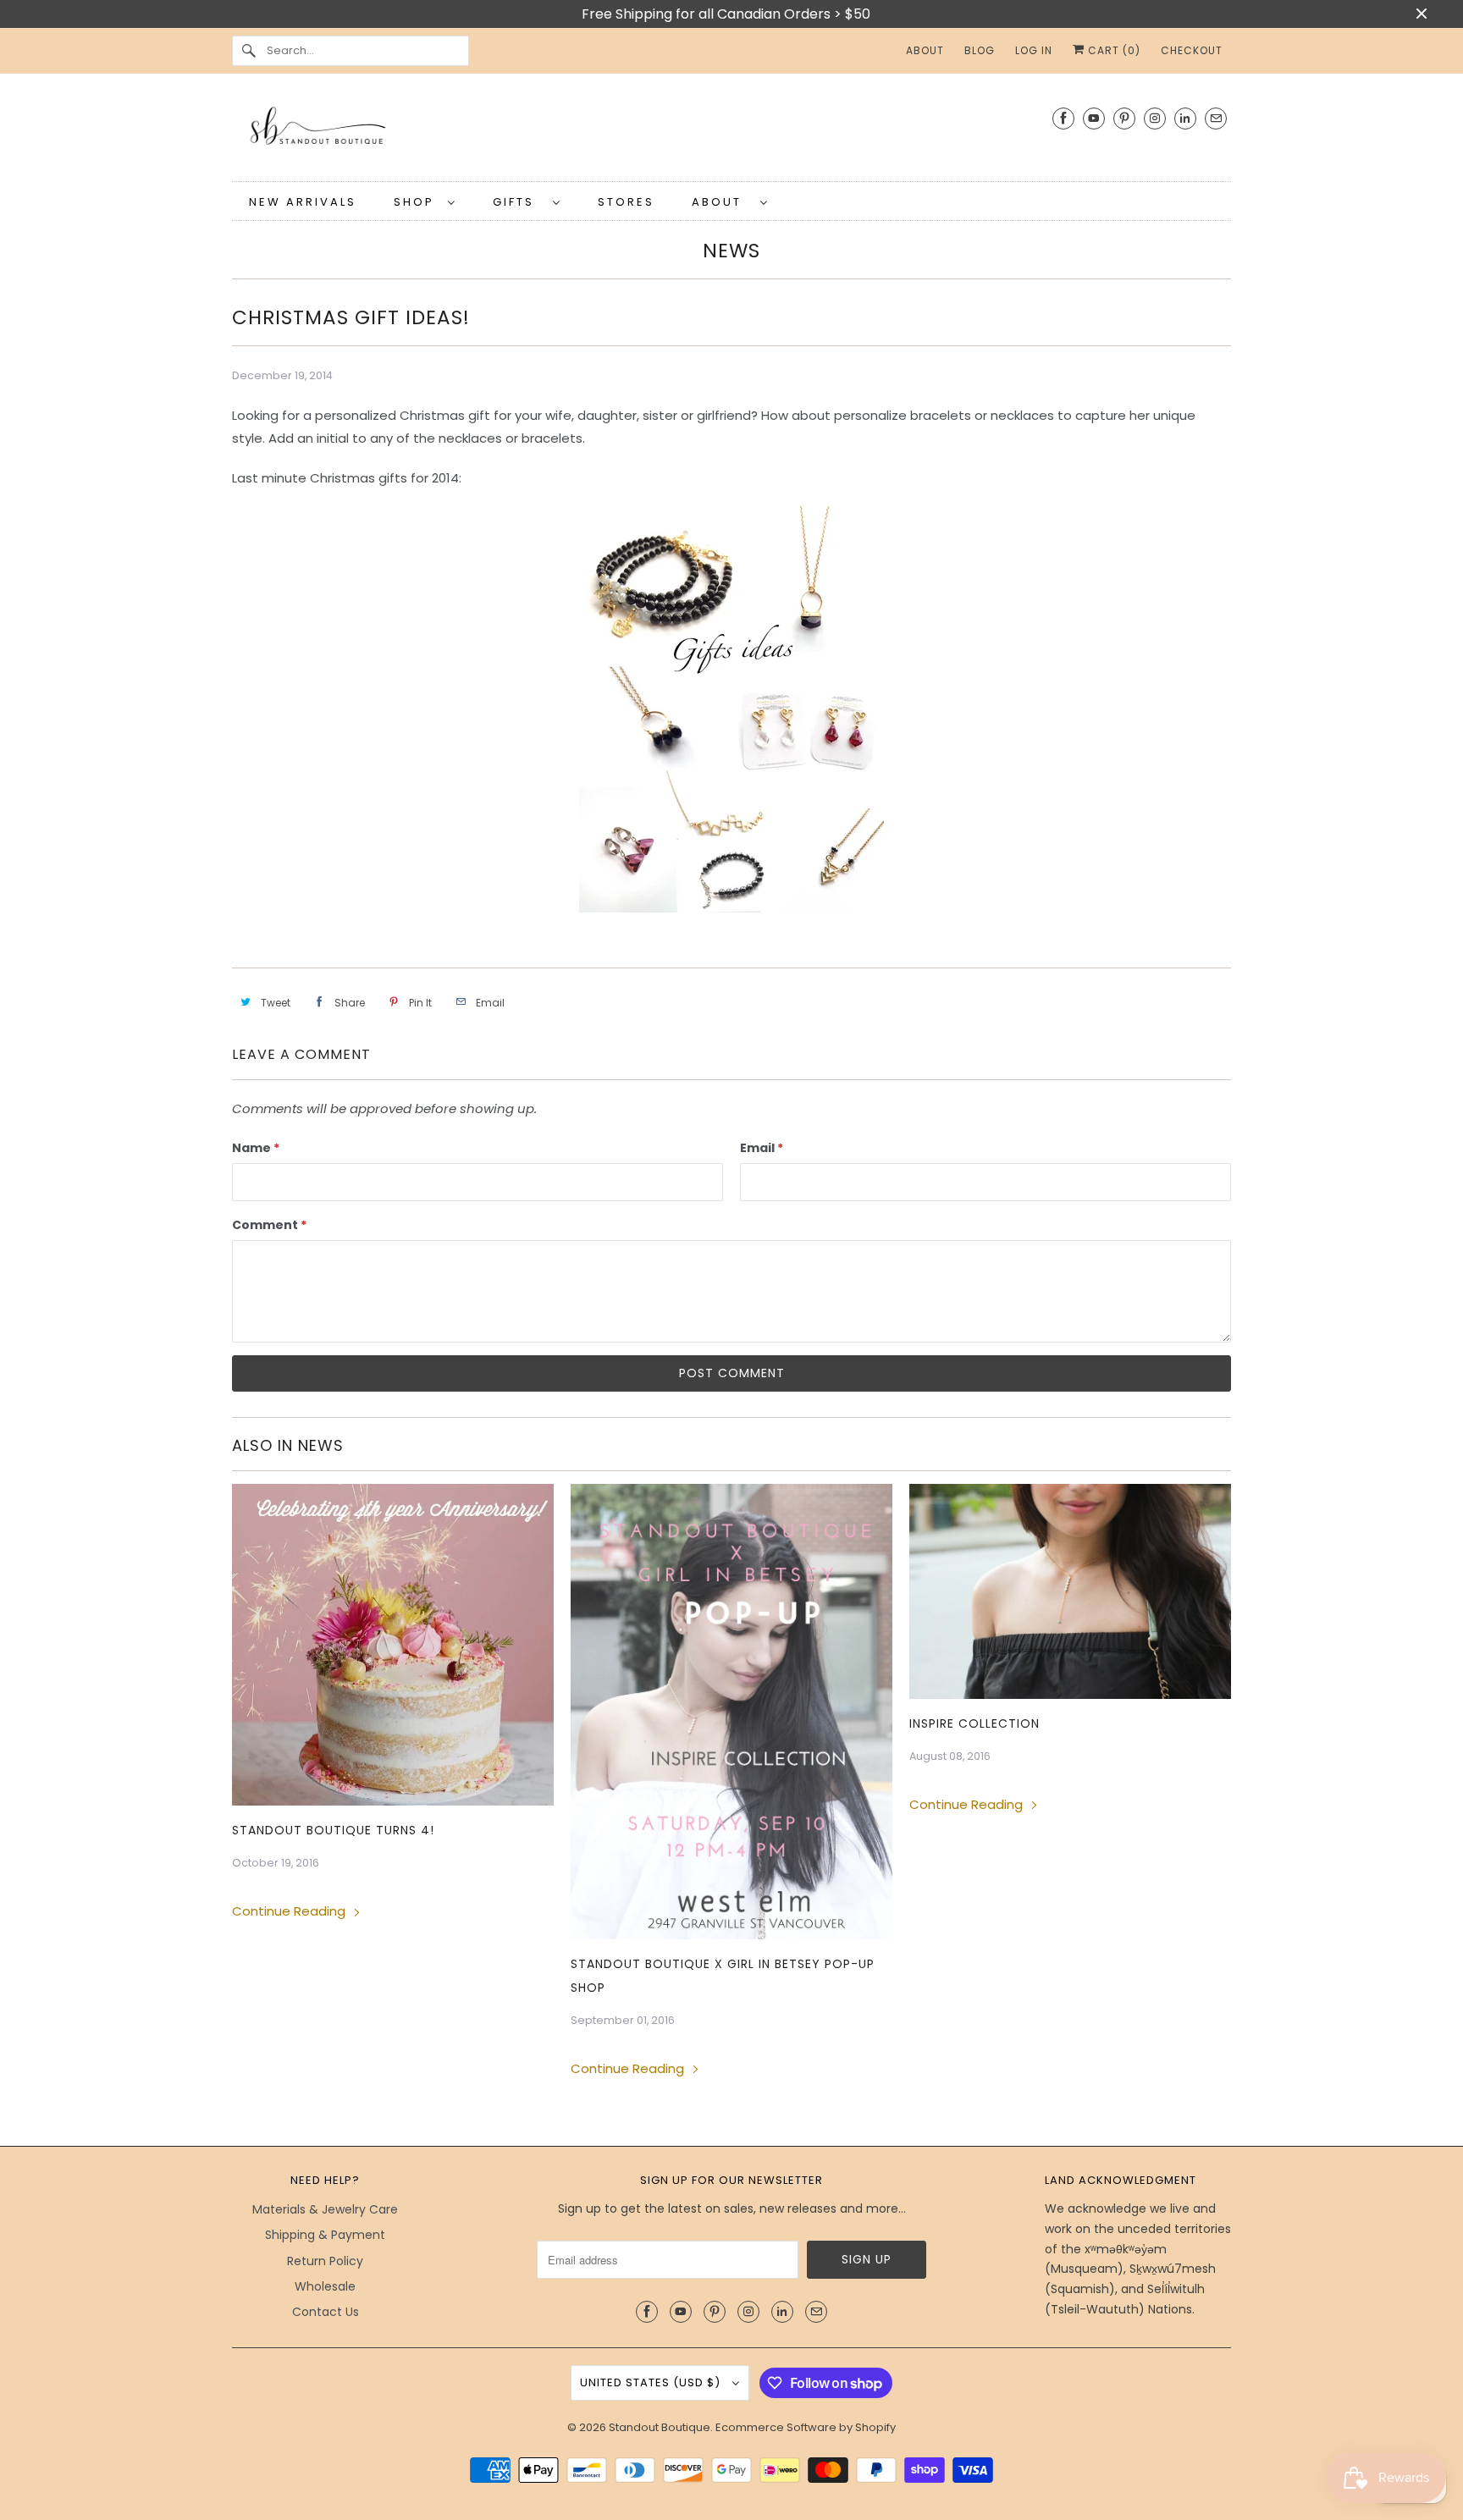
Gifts (519, 202)
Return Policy (325, 2261)
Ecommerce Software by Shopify (806, 2427)
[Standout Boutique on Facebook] (1063, 118)
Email (762, 1148)
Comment (269, 1225)
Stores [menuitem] (626, 202)
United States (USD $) (652, 2382)
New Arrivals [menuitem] (303, 202)
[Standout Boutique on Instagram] (1155, 118)
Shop (417, 202)
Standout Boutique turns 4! (333, 1830)
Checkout (1192, 50)
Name (256, 1148)
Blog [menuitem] (980, 50)
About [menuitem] (925, 50)
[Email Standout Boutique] (1216, 118)
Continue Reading (290, 1911)
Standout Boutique (660, 2427)
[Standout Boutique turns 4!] (393, 1645)
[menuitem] (425, 201)
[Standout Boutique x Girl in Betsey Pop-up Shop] (731, 1711)
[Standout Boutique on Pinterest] (1124, 118)
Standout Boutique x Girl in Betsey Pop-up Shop (723, 1976)
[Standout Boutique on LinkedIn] (1185, 118)
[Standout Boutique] (731, 132)
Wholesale (325, 2286)
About (722, 202)
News (731, 251)
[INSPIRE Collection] (1070, 1591)
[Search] (249, 51)
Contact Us (326, 2312)
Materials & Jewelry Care (325, 2209)
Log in (1034, 50)
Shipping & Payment (325, 2235)
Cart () (1112, 50)
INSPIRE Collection (974, 1723)
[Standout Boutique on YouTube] (1094, 118)
